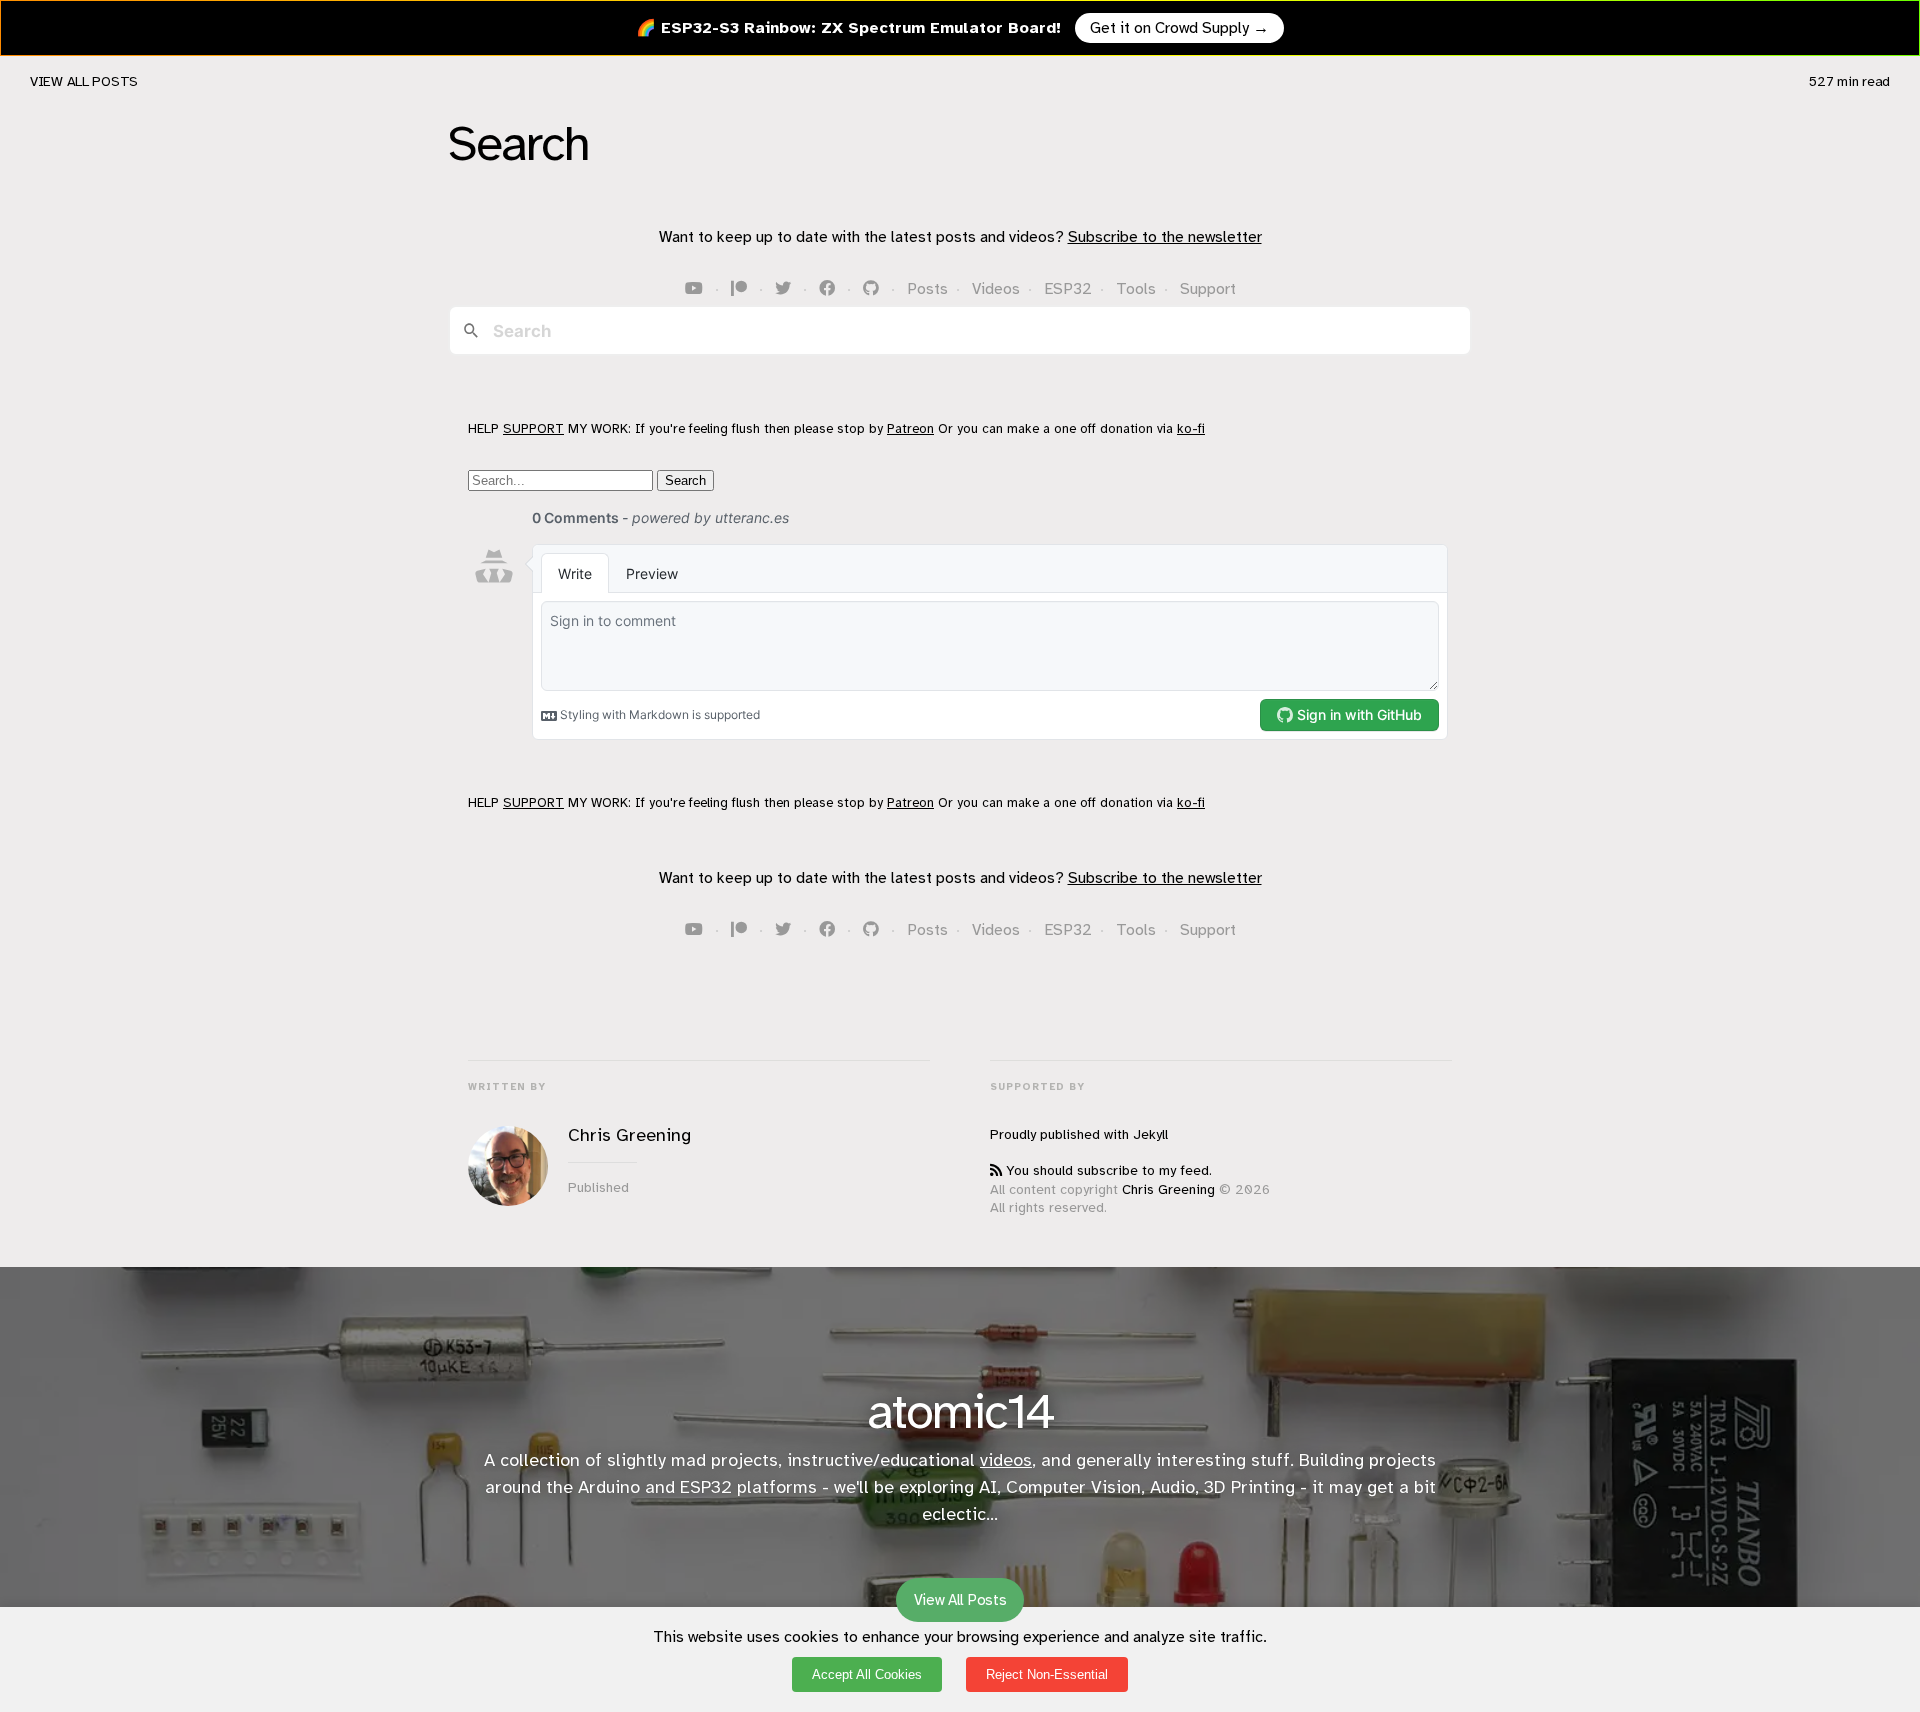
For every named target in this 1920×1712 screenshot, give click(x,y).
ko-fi (1191, 428)
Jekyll (1150, 1134)
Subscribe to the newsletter (1165, 237)
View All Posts (84, 81)
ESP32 (1068, 289)
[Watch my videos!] (696, 289)
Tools (1136, 289)
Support (1208, 289)
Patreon (910, 428)
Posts (927, 289)
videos (1006, 1460)
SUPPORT (533, 428)
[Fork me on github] (873, 289)
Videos (996, 289)
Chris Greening (1168, 1189)
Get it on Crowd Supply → (1179, 28)
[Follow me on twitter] (785, 289)
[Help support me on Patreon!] (741, 289)
